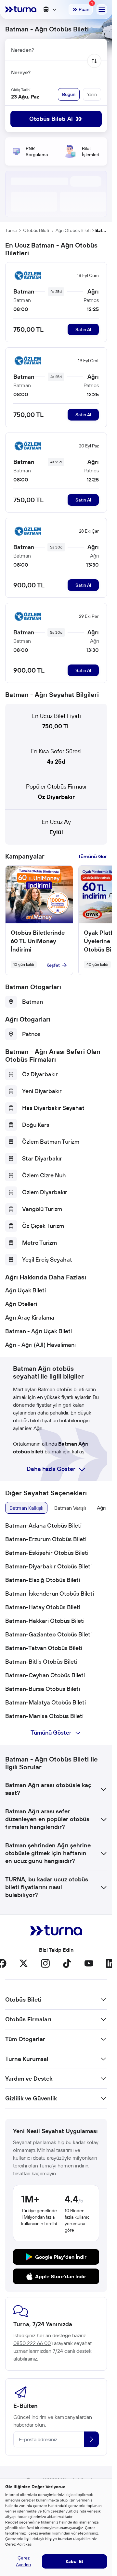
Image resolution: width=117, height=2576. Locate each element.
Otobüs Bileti (36, 230)
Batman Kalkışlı (26, 1508)
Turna (11, 230)
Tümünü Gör (92, 856)
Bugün (69, 94)
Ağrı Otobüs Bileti (73, 230)
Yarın (92, 94)
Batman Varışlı (70, 1508)
